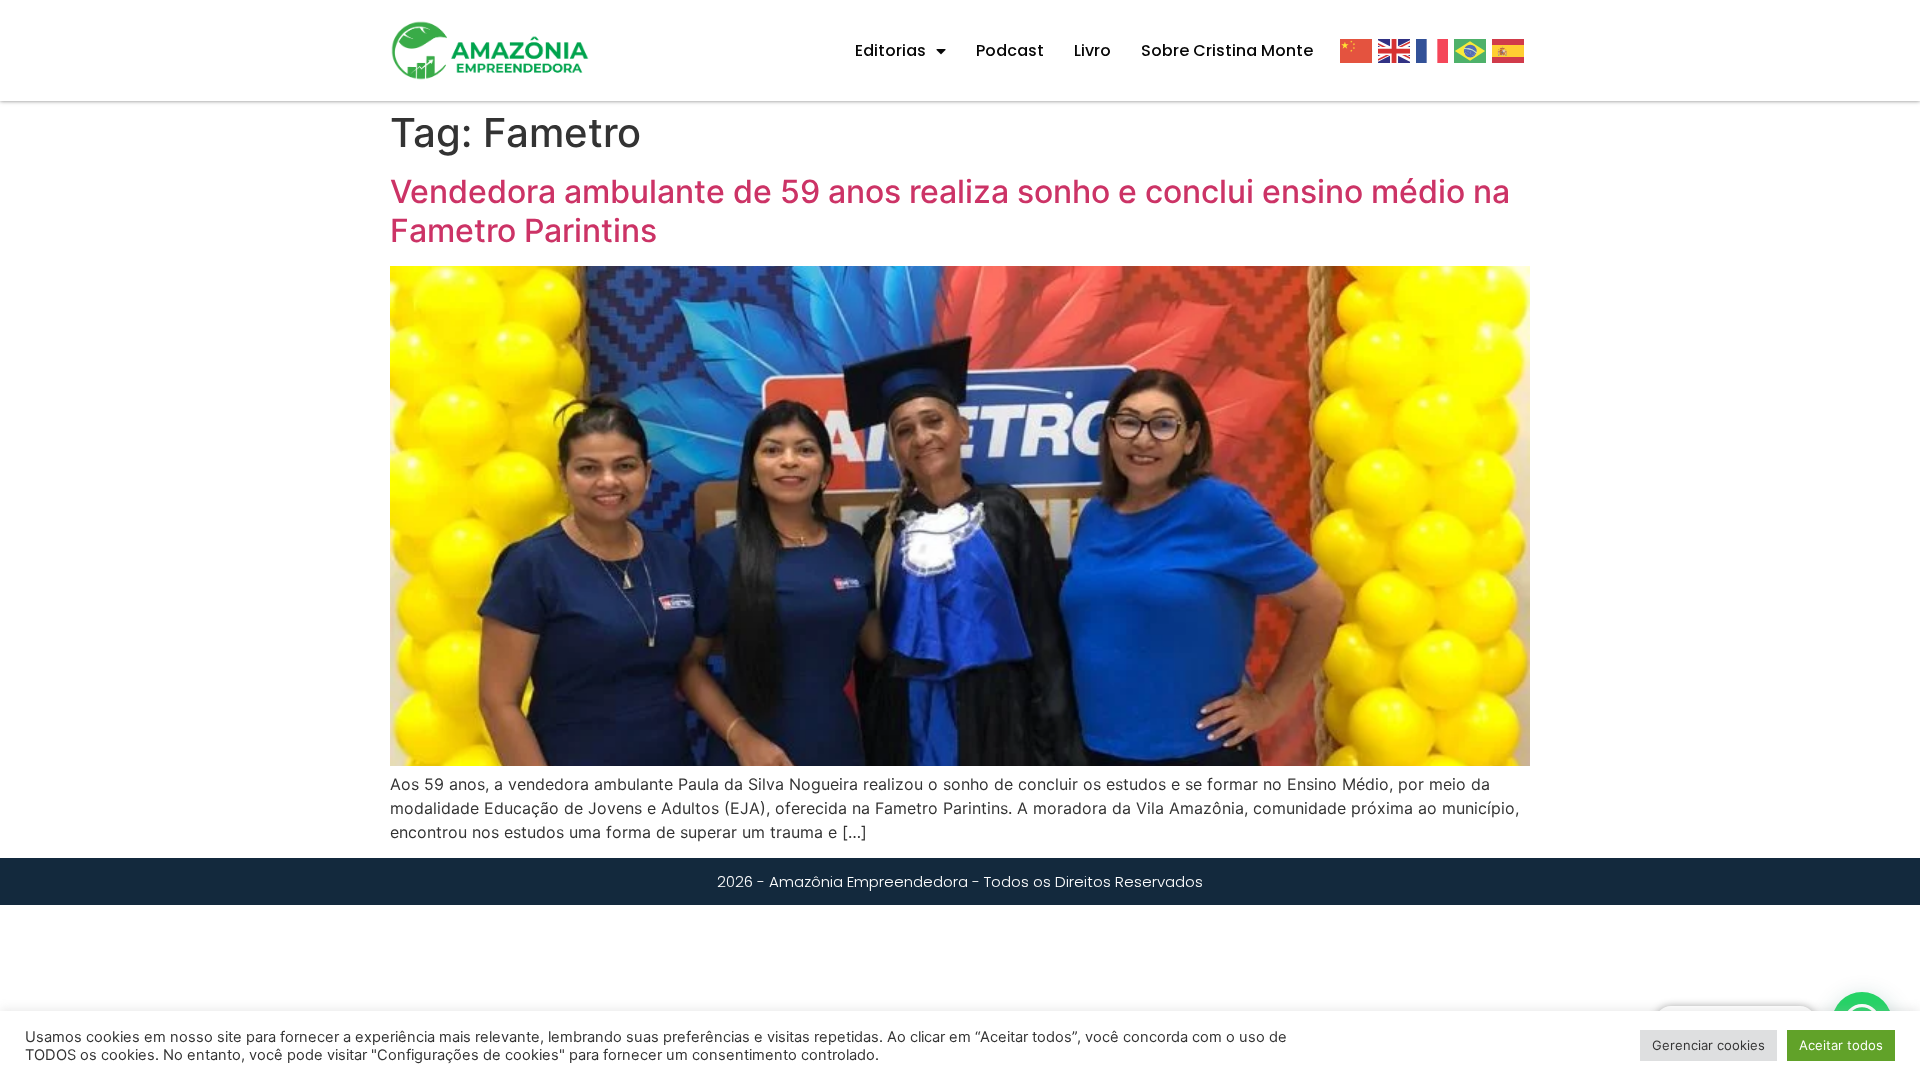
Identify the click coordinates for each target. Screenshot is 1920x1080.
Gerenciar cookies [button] (1708, 1045)
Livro (1092, 50)
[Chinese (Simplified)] (1359, 50)
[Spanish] (1511, 50)
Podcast (1010, 50)
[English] (1397, 50)
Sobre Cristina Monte (1227, 50)
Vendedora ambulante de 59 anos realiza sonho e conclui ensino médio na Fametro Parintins (950, 210)
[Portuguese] (1473, 50)
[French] (1435, 50)
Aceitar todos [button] (1841, 1045)
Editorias (890, 50)
